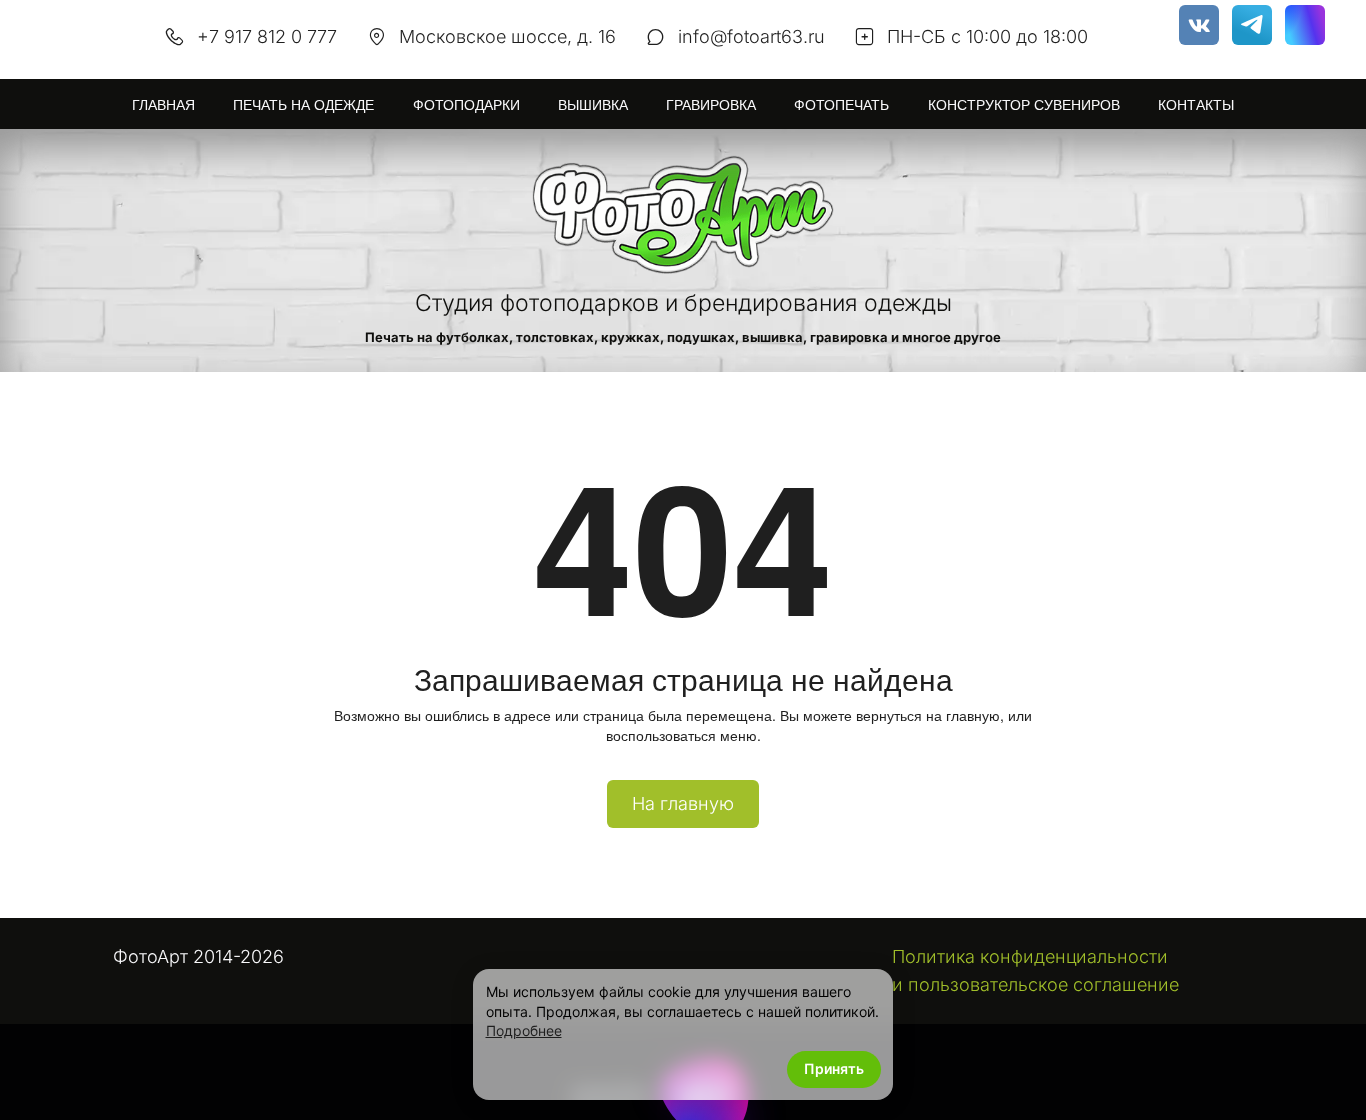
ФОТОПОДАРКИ (466, 104)
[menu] (683, 104)
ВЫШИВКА (593, 104)
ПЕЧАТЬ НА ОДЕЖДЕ (303, 104)
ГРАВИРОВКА (711, 104)
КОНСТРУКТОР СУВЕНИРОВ (1024, 104)
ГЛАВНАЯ (163, 104)
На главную (683, 803)
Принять (834, 1068)
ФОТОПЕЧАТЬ (841, 104)
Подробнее (524, 1030)
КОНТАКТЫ (1196, 104)
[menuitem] (163, 104)
